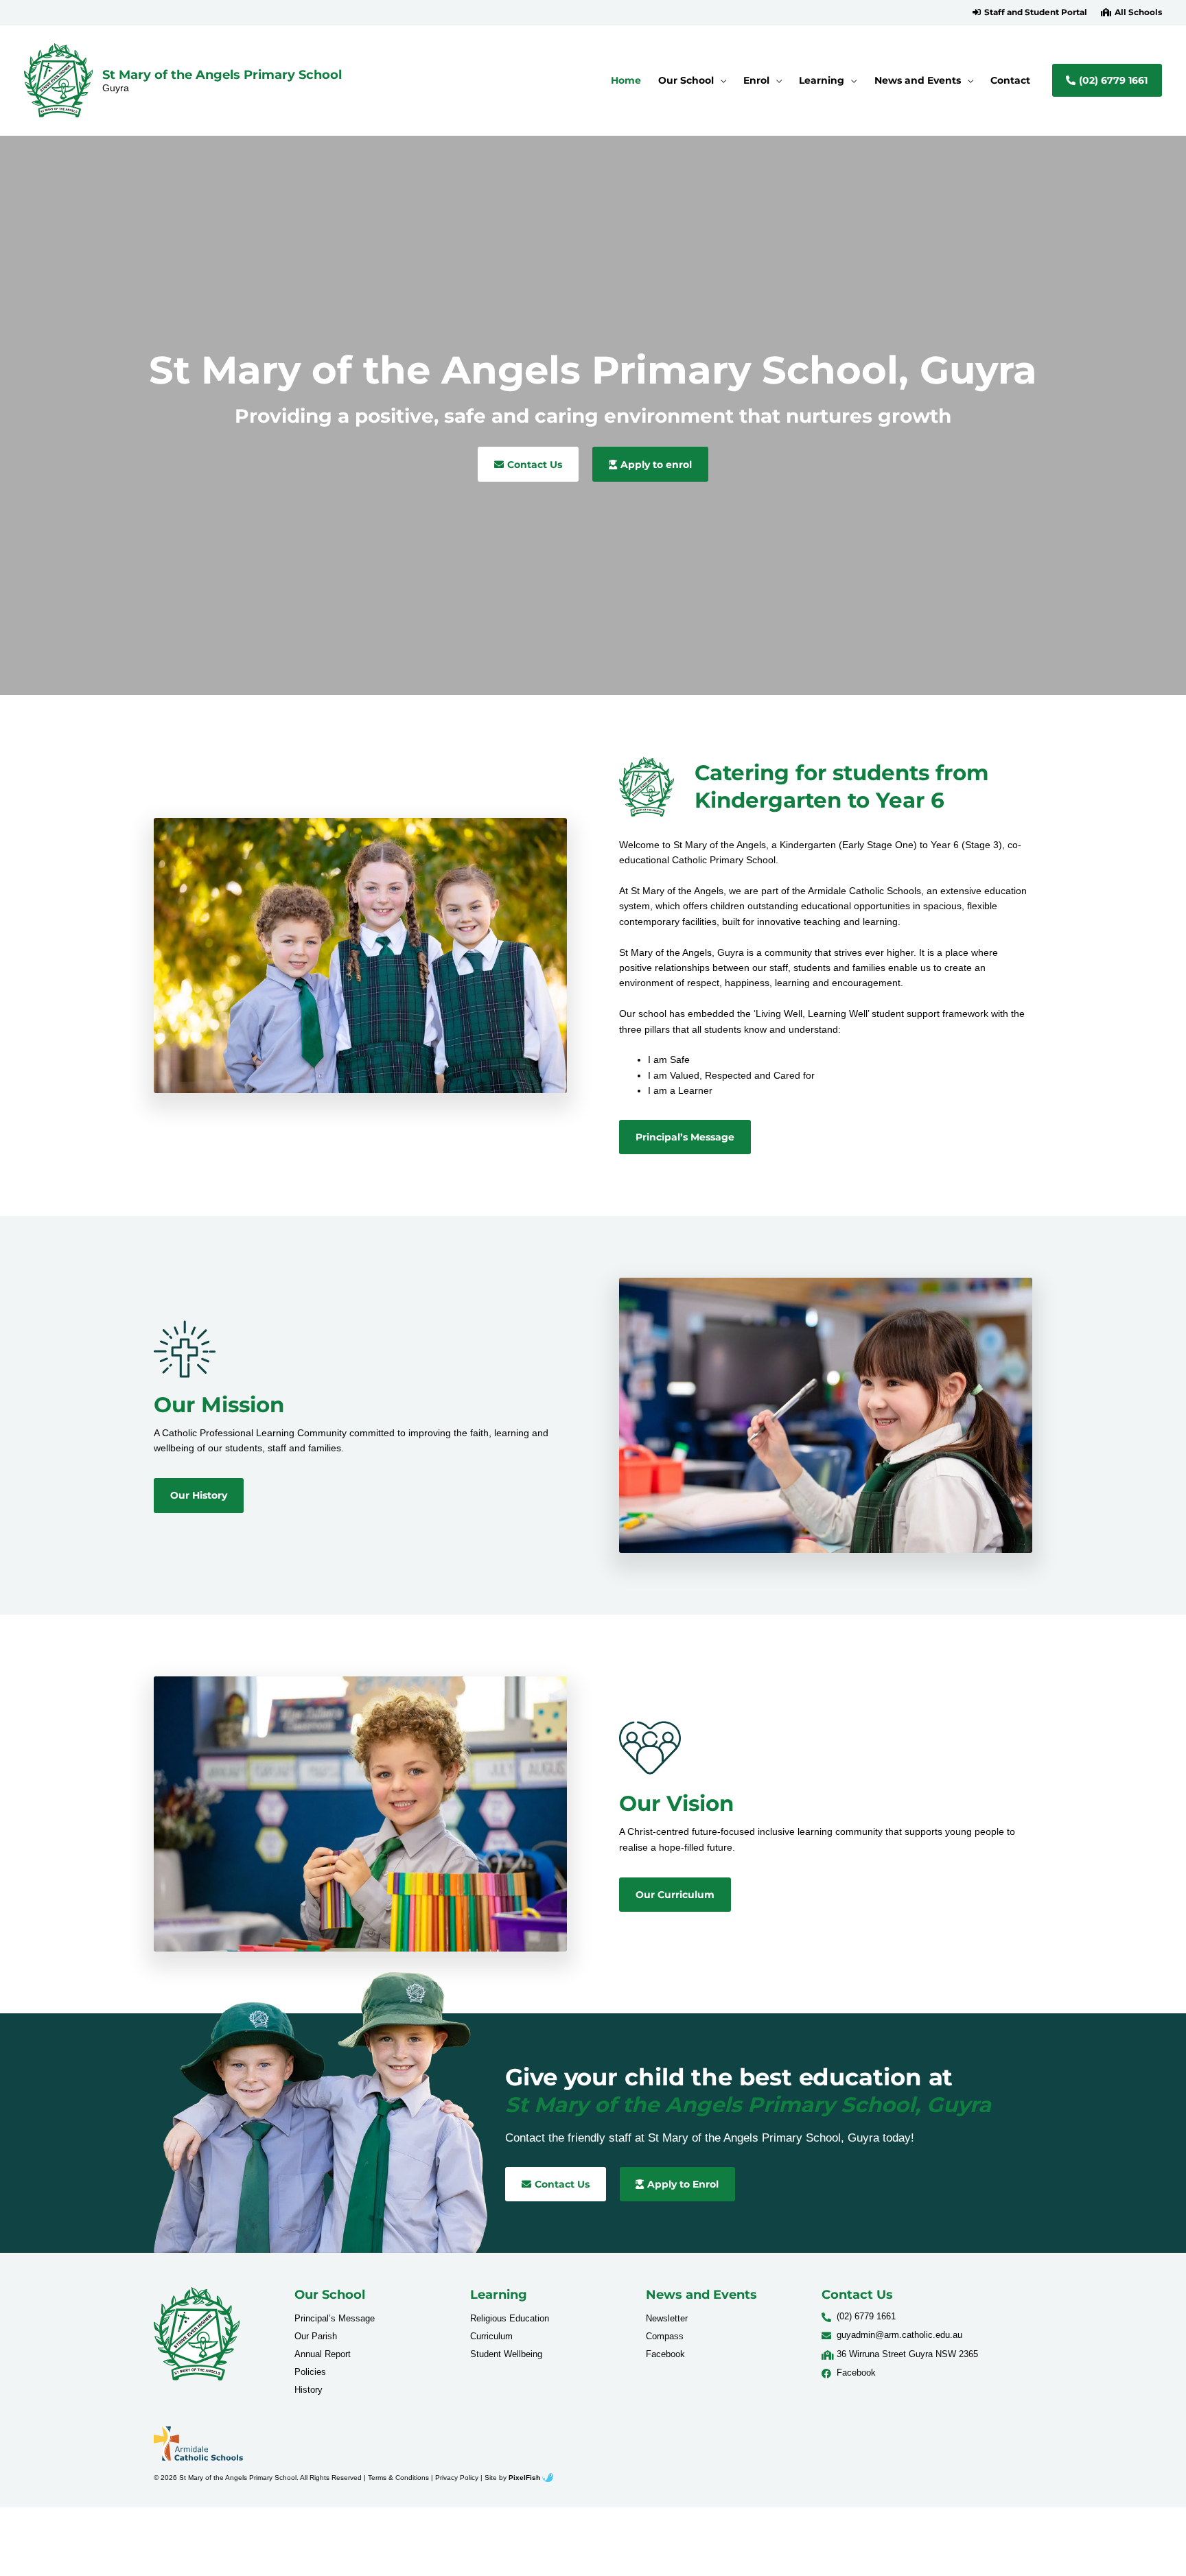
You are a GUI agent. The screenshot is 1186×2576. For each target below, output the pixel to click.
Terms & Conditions (398, 2478)
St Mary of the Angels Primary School (222, 74)
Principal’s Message (335, 2318)
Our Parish (316, 2336)
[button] (1030, 12)
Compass (665, 2336)
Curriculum (491, 2336)
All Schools (1138, 12)
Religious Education (510, 2318)
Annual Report (323, 2354)
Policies (310, 2372)
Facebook (665, 2354)
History (309, 2390)
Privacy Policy (457, 2478)
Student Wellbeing (506, 2354)
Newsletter (667, 2318)
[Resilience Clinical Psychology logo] (197, 2334)
